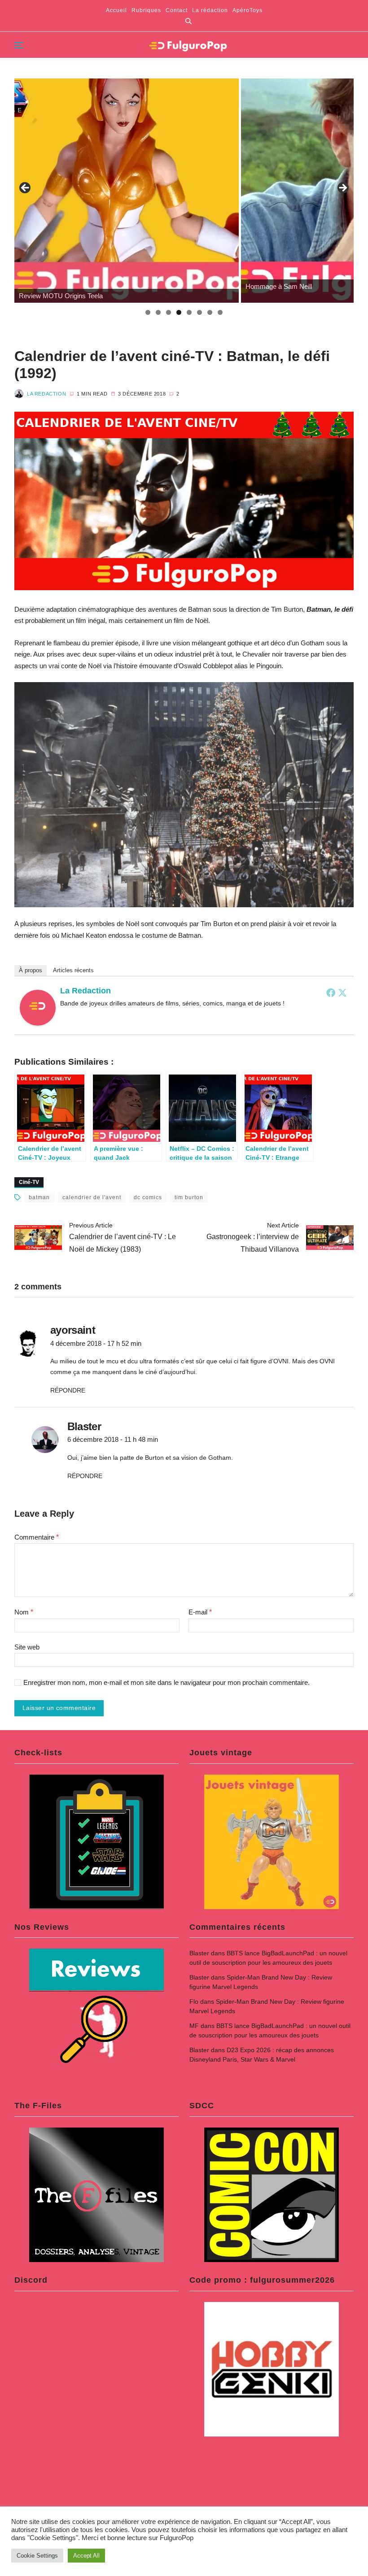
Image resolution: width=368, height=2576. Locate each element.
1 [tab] (148, 312)
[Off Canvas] (19, 45)
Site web (27, 1647)
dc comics (148, 1197)
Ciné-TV (29, 1182)
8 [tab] (220, 312)
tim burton (189, 1197)
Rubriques (146, 10)
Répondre (68, 1390)
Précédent (26, 188)
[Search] (188, 21)
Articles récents (73, 970)
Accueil (116, 10)
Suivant (342, 188)
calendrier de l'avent (92, 1197)
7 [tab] (210, 312)
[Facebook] (331, 992)
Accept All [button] (86, 2556)
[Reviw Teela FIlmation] (127, 191)
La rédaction (210, 10)
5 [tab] (189, 312)
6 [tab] (199, 312)
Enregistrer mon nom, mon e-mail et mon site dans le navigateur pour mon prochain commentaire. (166, 1683)
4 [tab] (179, 312)
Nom (24, 1612)
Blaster (199, 1953)
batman (39, 1197)
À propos (31, 970)
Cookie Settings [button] (37, 2556)
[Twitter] (342, 992)
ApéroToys (248, 10)
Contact (177, 10)
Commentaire (37, 1537)
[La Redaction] (38, 1008)
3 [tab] (169, 312)
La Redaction (46, 394)
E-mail (200, 1612)
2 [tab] (158, 312)
